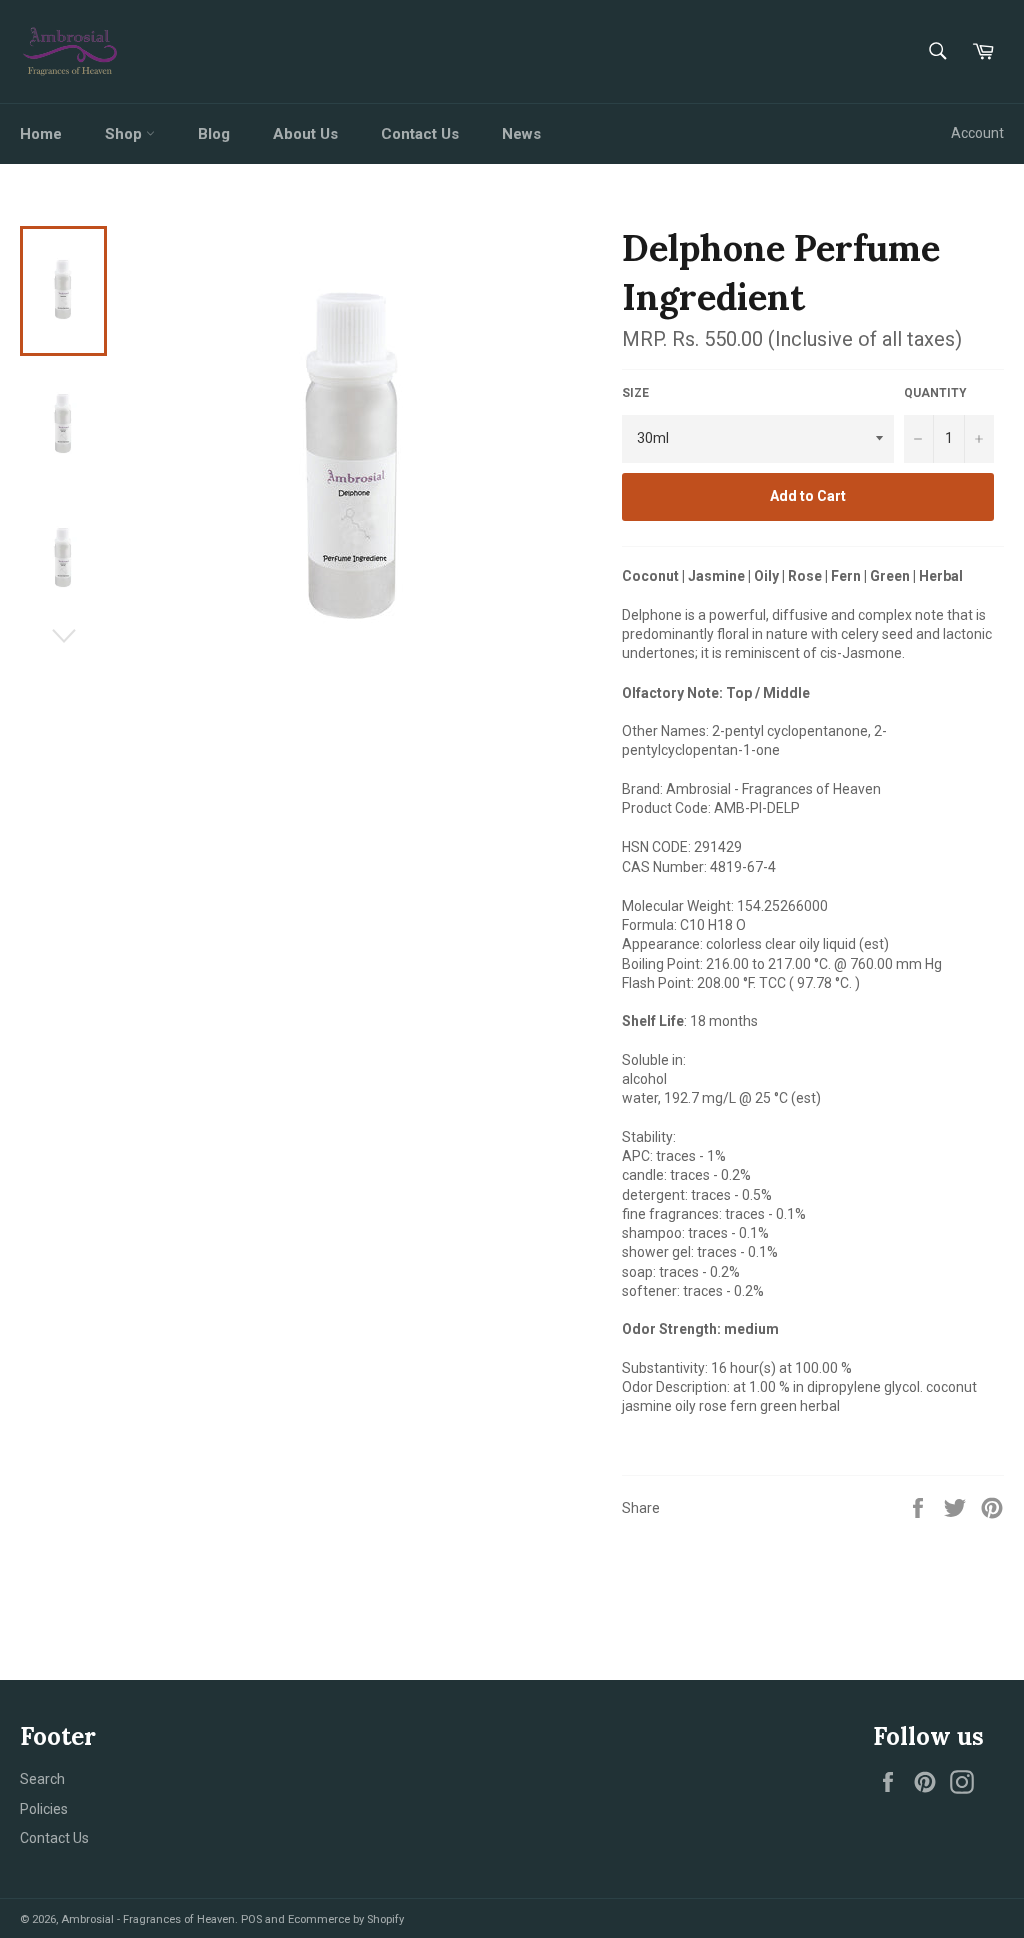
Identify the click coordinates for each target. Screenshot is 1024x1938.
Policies (44, 1809)
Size (635, 393)
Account (977, 133)
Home (41, 134)
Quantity (935, 393)
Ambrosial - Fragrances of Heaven (148, 1919)
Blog (214, 134)
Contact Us (420, 134)
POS (251, 1919)
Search (42, 1779)
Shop (125, 134)
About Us (305, 134)
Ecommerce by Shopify (346, 1919)
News (521, 134)
